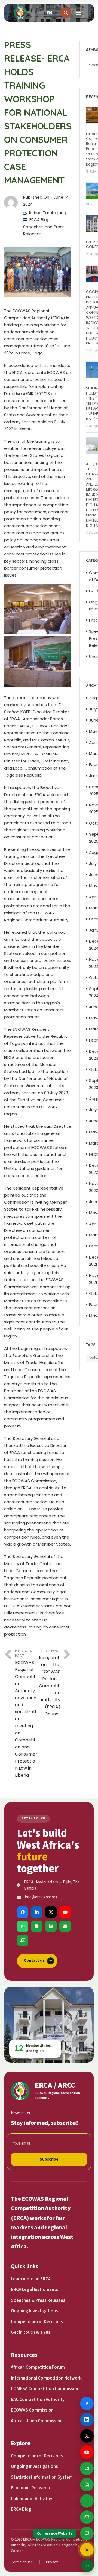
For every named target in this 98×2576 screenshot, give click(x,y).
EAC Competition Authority (38, 2400)
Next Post (50, 1683)
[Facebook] (23, 1912)
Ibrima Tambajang (48, 213)
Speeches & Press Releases (38, 2300)
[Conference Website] (23, 1940)
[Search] (66, 13)
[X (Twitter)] (51, 1912)
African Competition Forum (38, 2367)
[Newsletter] (65, 1926)
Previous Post (26, 1713)
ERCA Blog (39, 220)
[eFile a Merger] (37, 1926)
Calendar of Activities (32, 2499)
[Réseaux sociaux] (87, 2550)
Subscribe (49, 2159)
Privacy (52, 2562)
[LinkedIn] (37, 1912)
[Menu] (79, 13)
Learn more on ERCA (31, 2279)
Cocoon (17, 2551)
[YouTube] (65, 1912)
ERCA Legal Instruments (35, 2290)
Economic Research (30, 2488)
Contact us (38, 1961)
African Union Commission (37, 2421)
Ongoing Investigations (34, 2311)
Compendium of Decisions (37, 2322)
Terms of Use (22, 2562)
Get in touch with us (31, 2332)
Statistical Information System (42, 2477)
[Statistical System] (51, 1926)
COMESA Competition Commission (45, 2389)
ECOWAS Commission (32, 2410)
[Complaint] (23, 1926)
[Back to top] (87, 2565)
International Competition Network (46, 2378)
